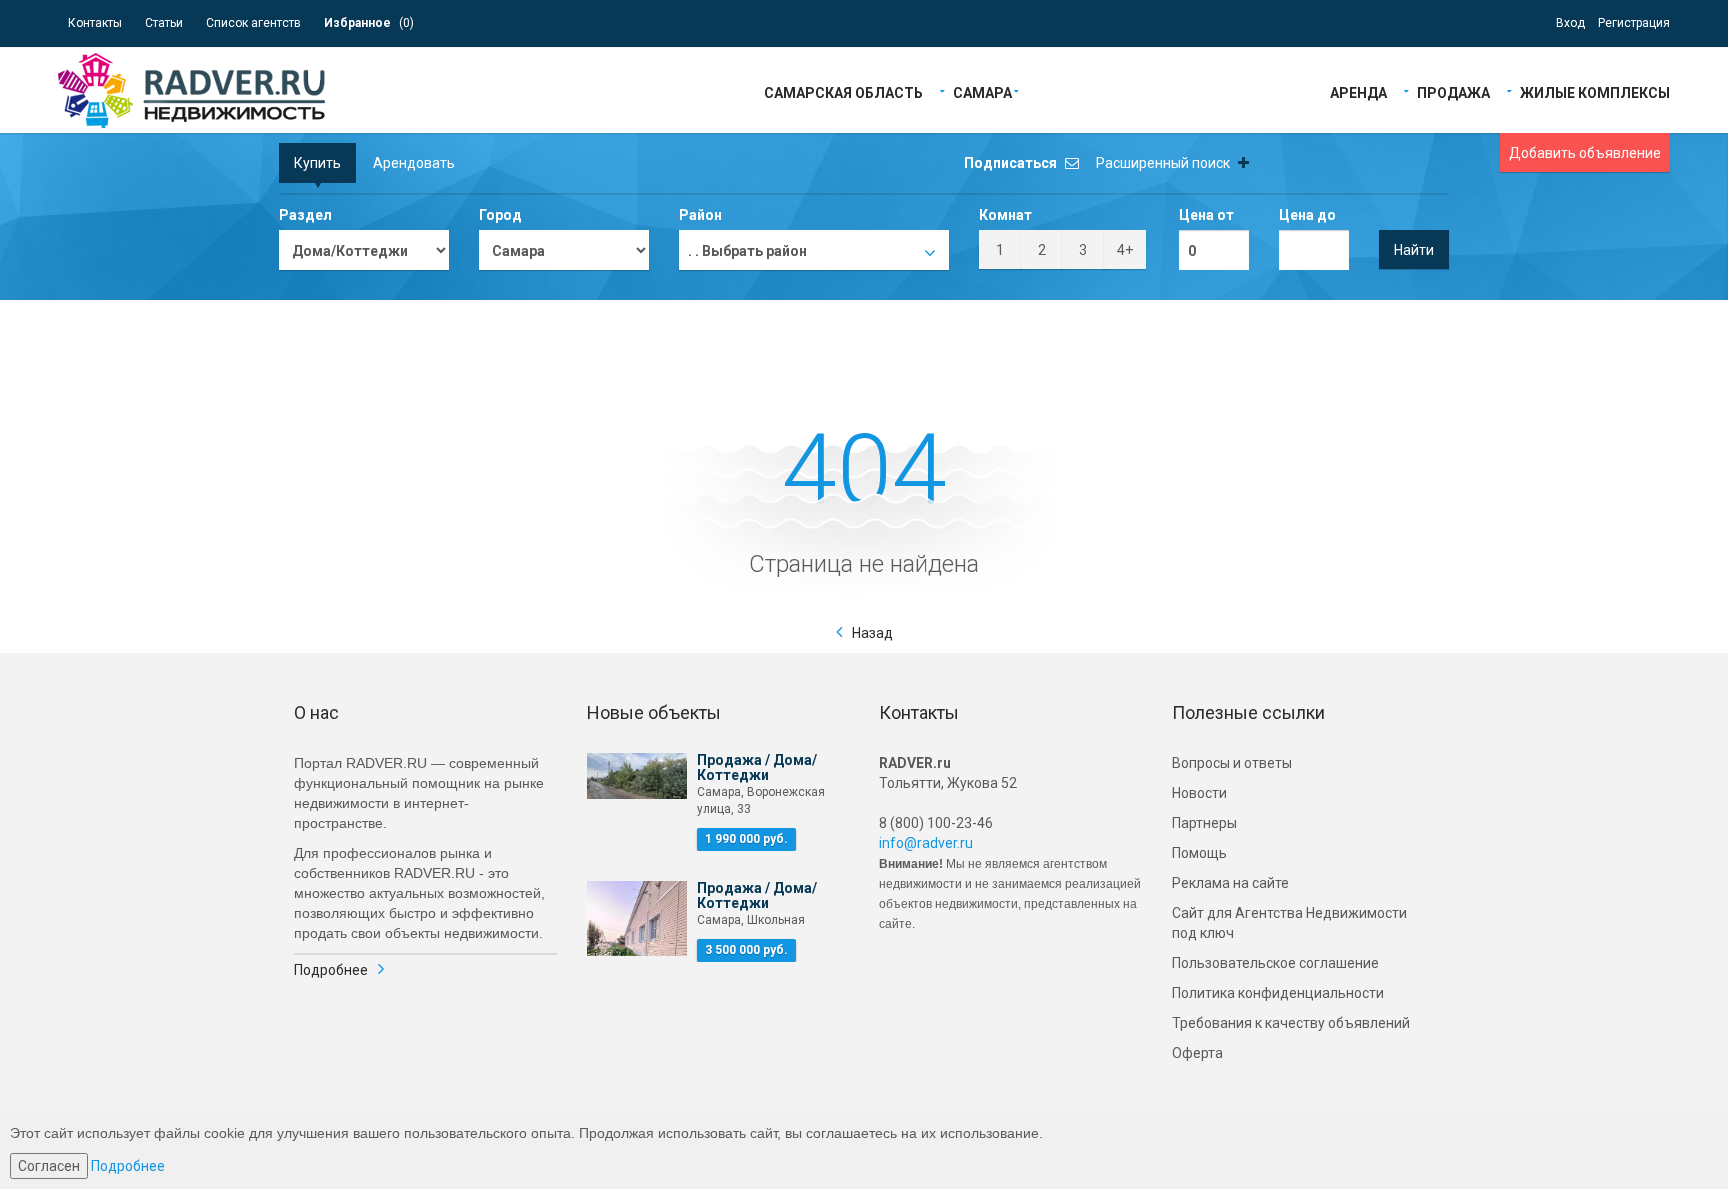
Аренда (1358, 91)
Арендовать (414, 163)
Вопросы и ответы (1232, 763)
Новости (1199, 793)
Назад (872, 633)
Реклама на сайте (1230, 883)
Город (500, 215)
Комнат (1005, 215)
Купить (317, 163)
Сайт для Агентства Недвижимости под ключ (1289, 923)
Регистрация (1634, 23)
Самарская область (843, 91)
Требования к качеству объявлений (1291, 1023)
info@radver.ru (926, 843)
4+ (1125, 250)
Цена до (1307, 215)
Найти (1414, 250)
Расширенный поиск (1164, 163)
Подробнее (331, 970)
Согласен (49, 1166)
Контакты (95, 23)
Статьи (164, 23)
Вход (1570, 23)
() (369, 23)
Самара (982, 91)
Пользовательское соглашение (1275, 963)
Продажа (1453, 91)
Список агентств (253, 23)
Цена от (1206, 215)
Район (700, 215)
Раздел (305, 215)
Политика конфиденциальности (1278, 993)
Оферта (1197, 1053)
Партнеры (1204, 823)
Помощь (1199, 853)
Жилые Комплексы (1595, 91)
